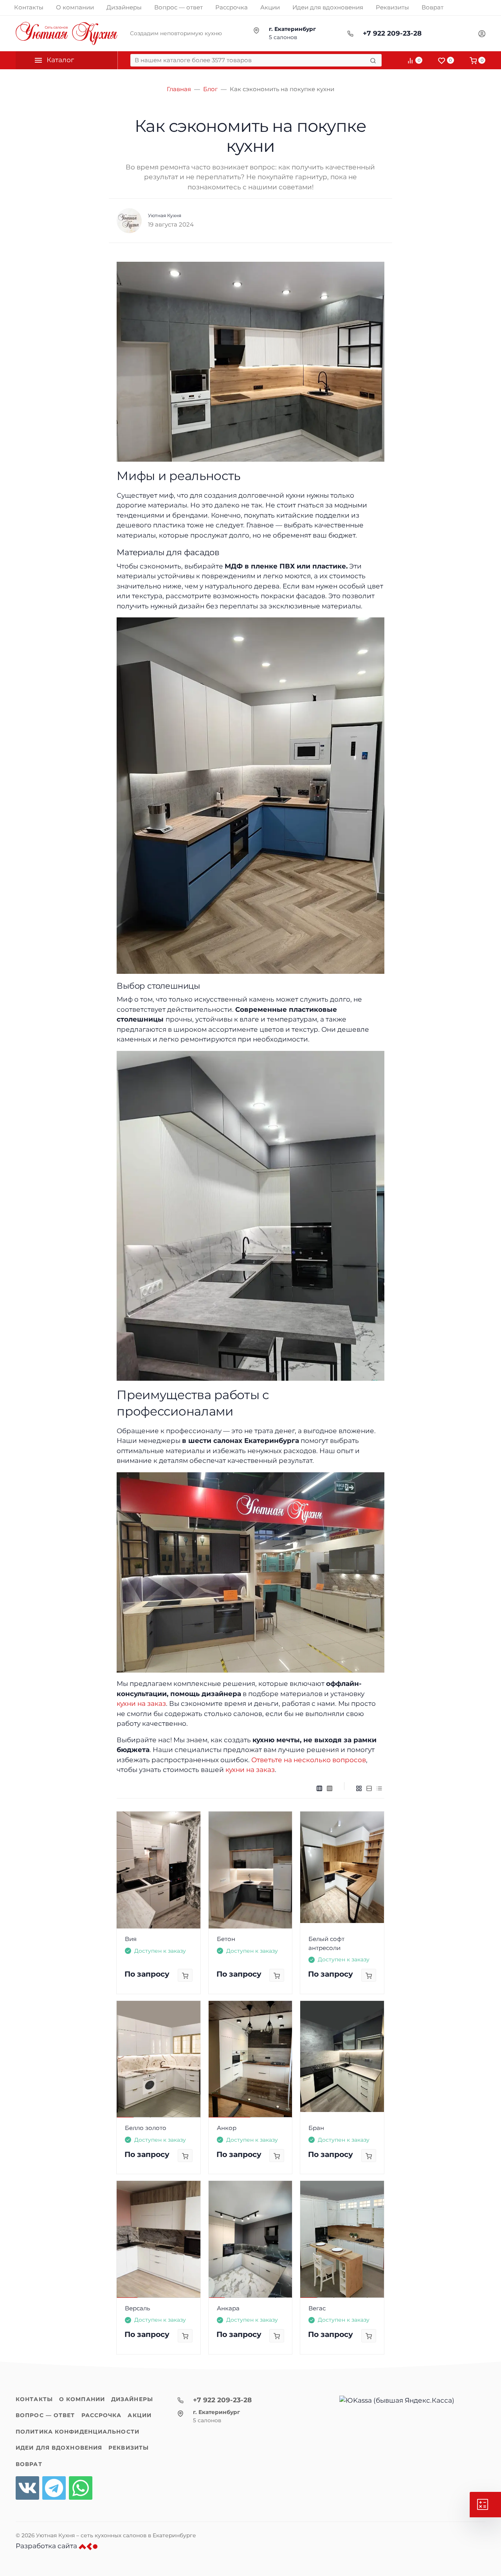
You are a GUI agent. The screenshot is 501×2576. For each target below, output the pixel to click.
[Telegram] (54, 2488)
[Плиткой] (359, 1788)
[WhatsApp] (81, 2488)
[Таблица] (379, 1788)
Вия (131, 1939)
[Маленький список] (319, 1788)
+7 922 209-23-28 (392, 33)
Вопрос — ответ (45, 2415)
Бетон (226, 1939)
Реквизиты (129, 2448)
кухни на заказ (141, 1704)
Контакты (34, 2399)
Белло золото (146, 2128)
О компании (82, 2399)
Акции (140, 2415)
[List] (369, 1788)
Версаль (137, 2308)
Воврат (29, 2464)
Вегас (317, 2308)
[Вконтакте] (27, 2488)
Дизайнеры (132, 2399)
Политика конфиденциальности (77, 2432)
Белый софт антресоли (326, 1943)
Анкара (228, 2308)
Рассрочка (102, 2415)
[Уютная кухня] (67, 33)
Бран (316, 2128)
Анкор (227, 2128)
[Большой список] (330, 1788)
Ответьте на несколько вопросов (309, 1760)
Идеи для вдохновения (59, 2448)
